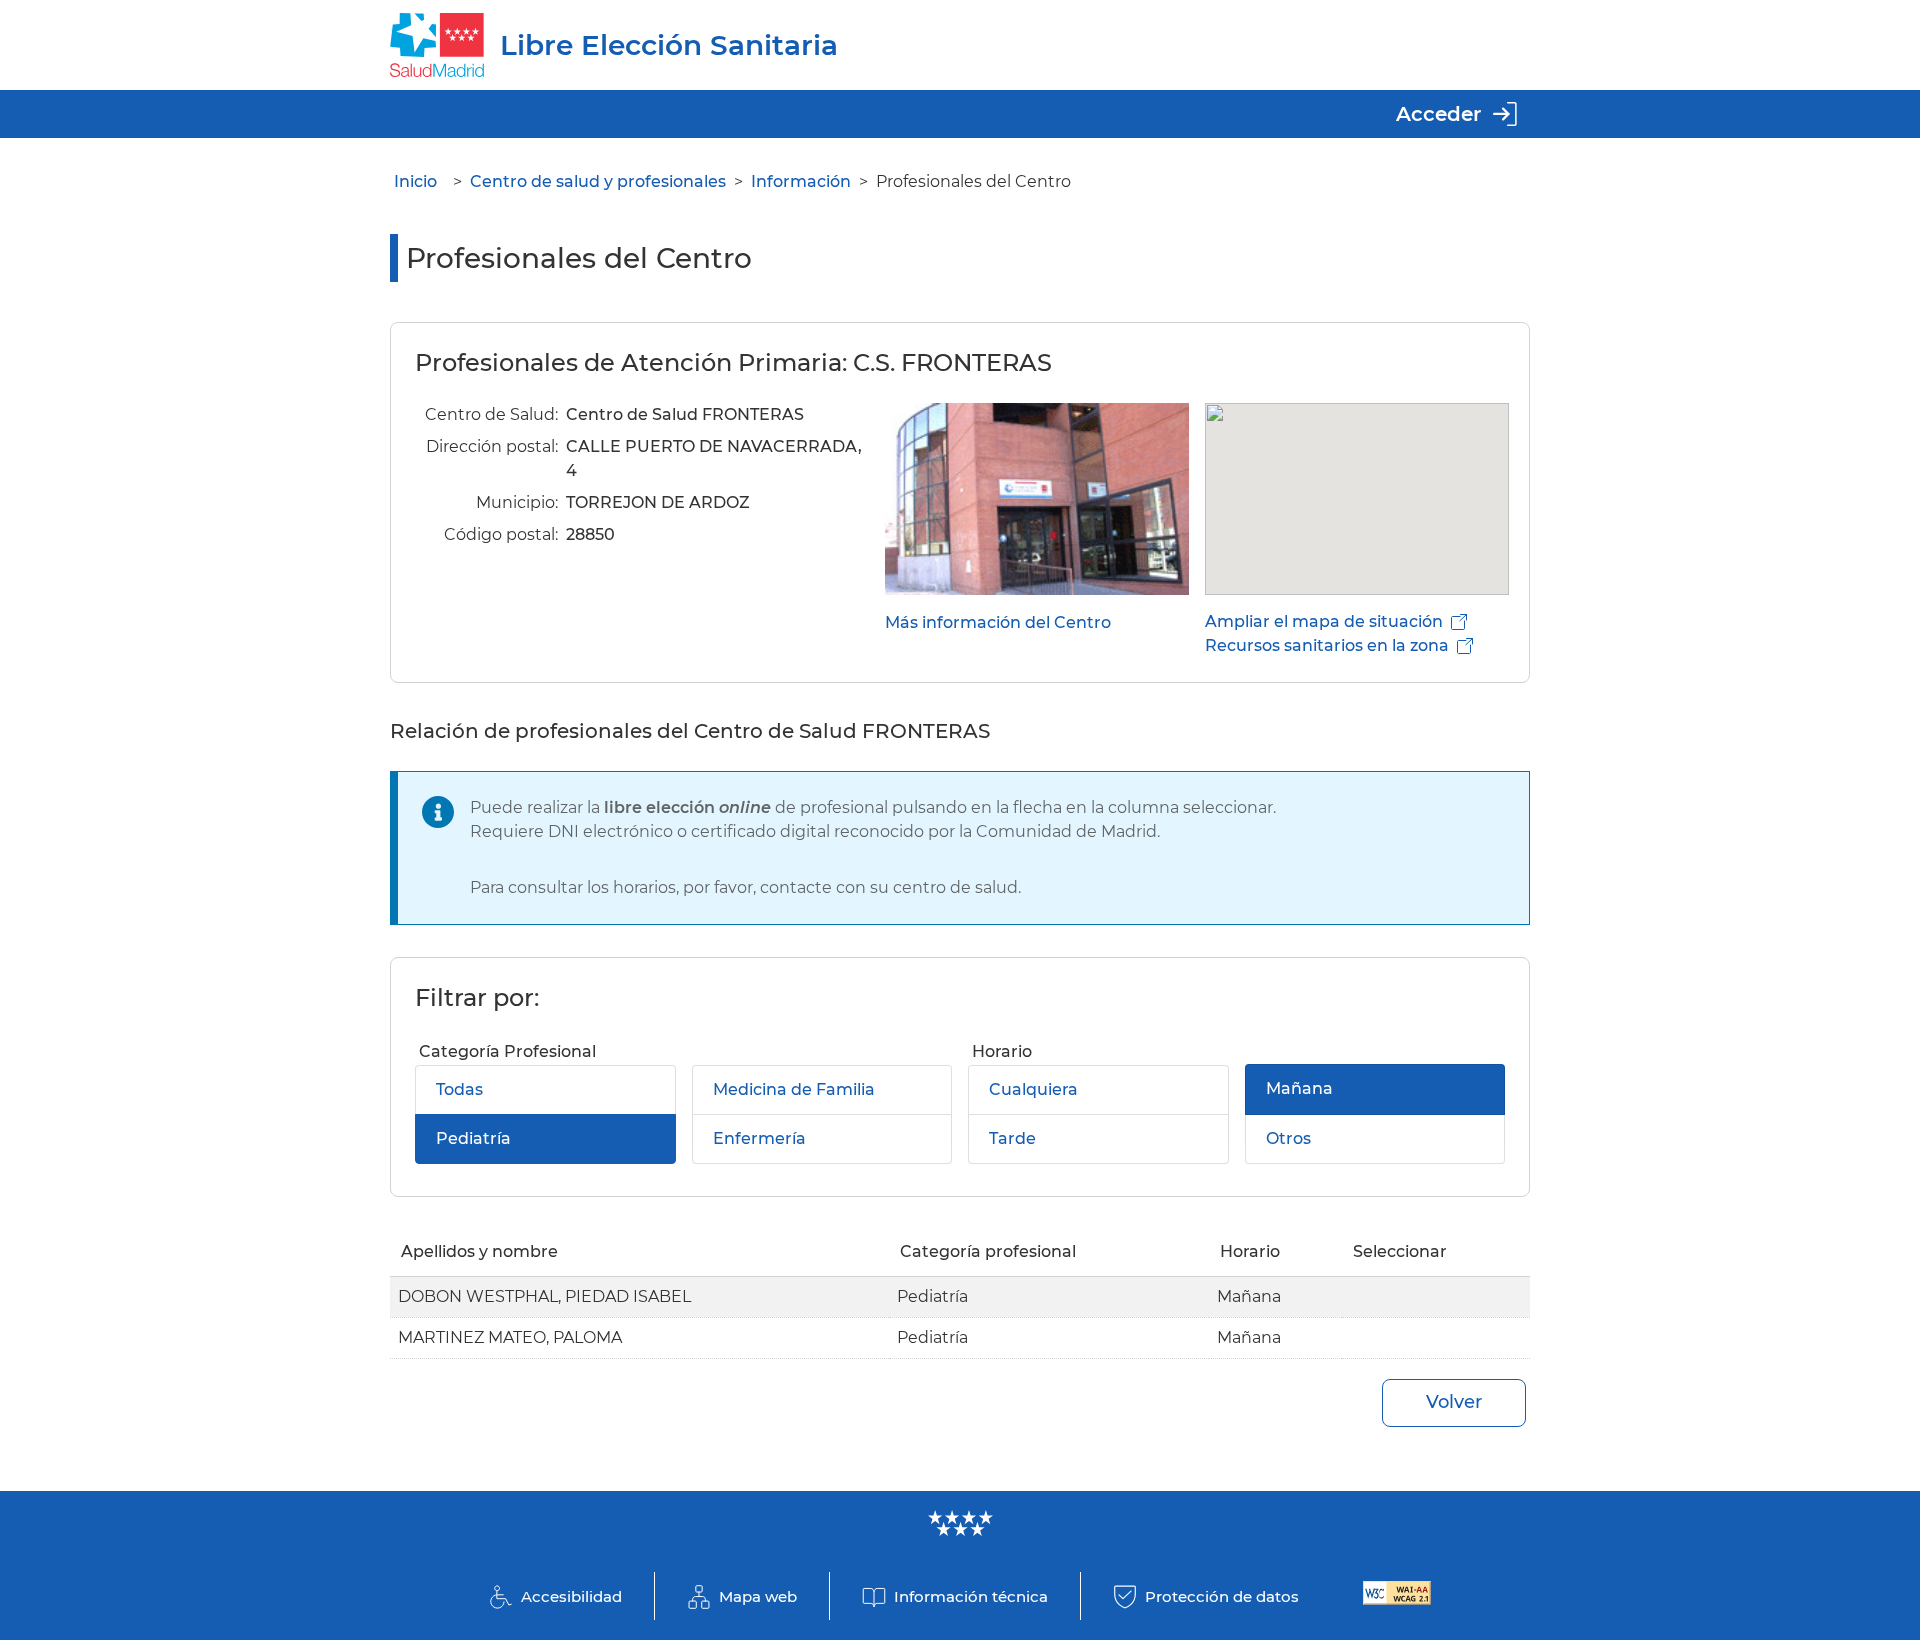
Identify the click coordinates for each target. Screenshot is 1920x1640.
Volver (1454, 1402)
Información (801, 181)
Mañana (1299, 1088)
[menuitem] (687, 1101)
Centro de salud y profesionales (598, 181)
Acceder (1438, 114)
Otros (1288, 1138)
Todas (459, 1089)
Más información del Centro (998, 622)
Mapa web (758, 1596)
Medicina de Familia (794, 1089)
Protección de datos (1222, 1596)
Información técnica (971, 1596)
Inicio (415, 181)
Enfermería (759, 1138)
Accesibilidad (571, 1596)
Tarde (1012, 1138)
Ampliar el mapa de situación (1324, 621)
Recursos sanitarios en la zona (1327, 645)
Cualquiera (1033, 1089)
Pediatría (473, 1138)
